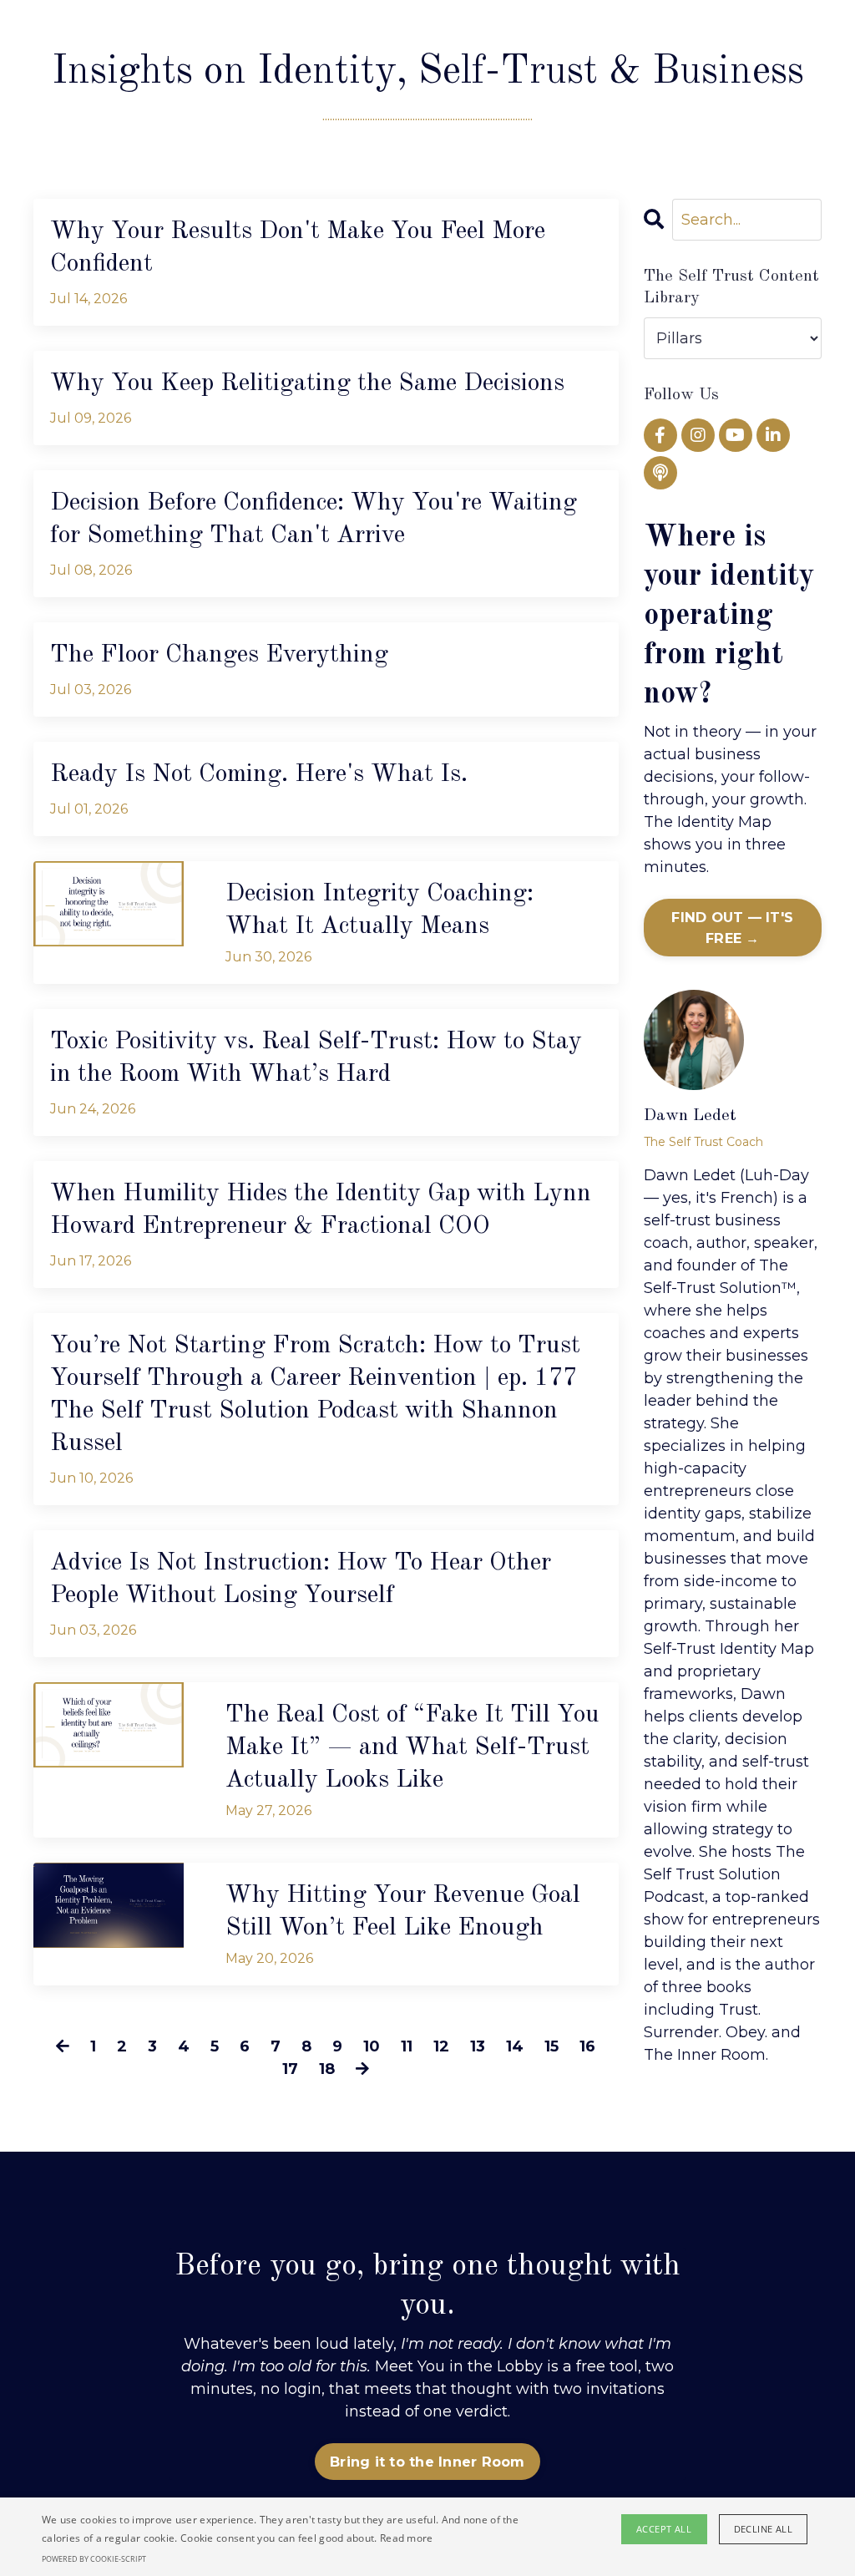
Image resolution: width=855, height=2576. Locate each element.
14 (515, 2046)
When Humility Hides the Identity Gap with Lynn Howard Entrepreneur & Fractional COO (321, 1210)
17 (290, 2069)
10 (372, 2046)
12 (441, 2046)
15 (551, 2046)
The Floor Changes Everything (219, 655)
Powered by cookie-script (94, 2559)
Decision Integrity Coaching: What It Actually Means (379, 910)
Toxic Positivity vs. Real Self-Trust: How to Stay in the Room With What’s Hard (316, 1058)
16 (587, 2046)
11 (407, 2046)
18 (327, 2069)
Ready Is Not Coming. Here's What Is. (259, 774)
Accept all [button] (664, 2529)
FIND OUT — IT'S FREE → (732, 927)
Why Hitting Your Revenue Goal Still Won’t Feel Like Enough (403, 1912)
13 (478, 2046)
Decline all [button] (763, 2529)
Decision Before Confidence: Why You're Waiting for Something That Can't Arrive (314, 519)
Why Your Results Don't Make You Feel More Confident (298, 248)
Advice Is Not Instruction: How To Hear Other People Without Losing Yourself (301, 1579)
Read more (407, 2538)
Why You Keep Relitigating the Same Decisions (307, 383)
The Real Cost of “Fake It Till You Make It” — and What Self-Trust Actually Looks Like (412, 1747)
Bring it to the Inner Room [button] (427, 2462)
